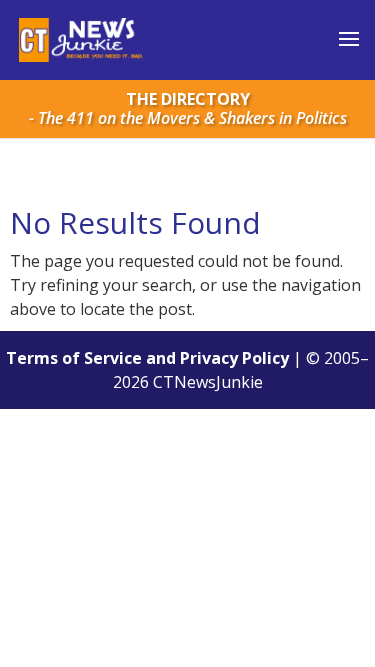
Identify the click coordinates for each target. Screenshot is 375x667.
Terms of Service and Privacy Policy (147, 358)
